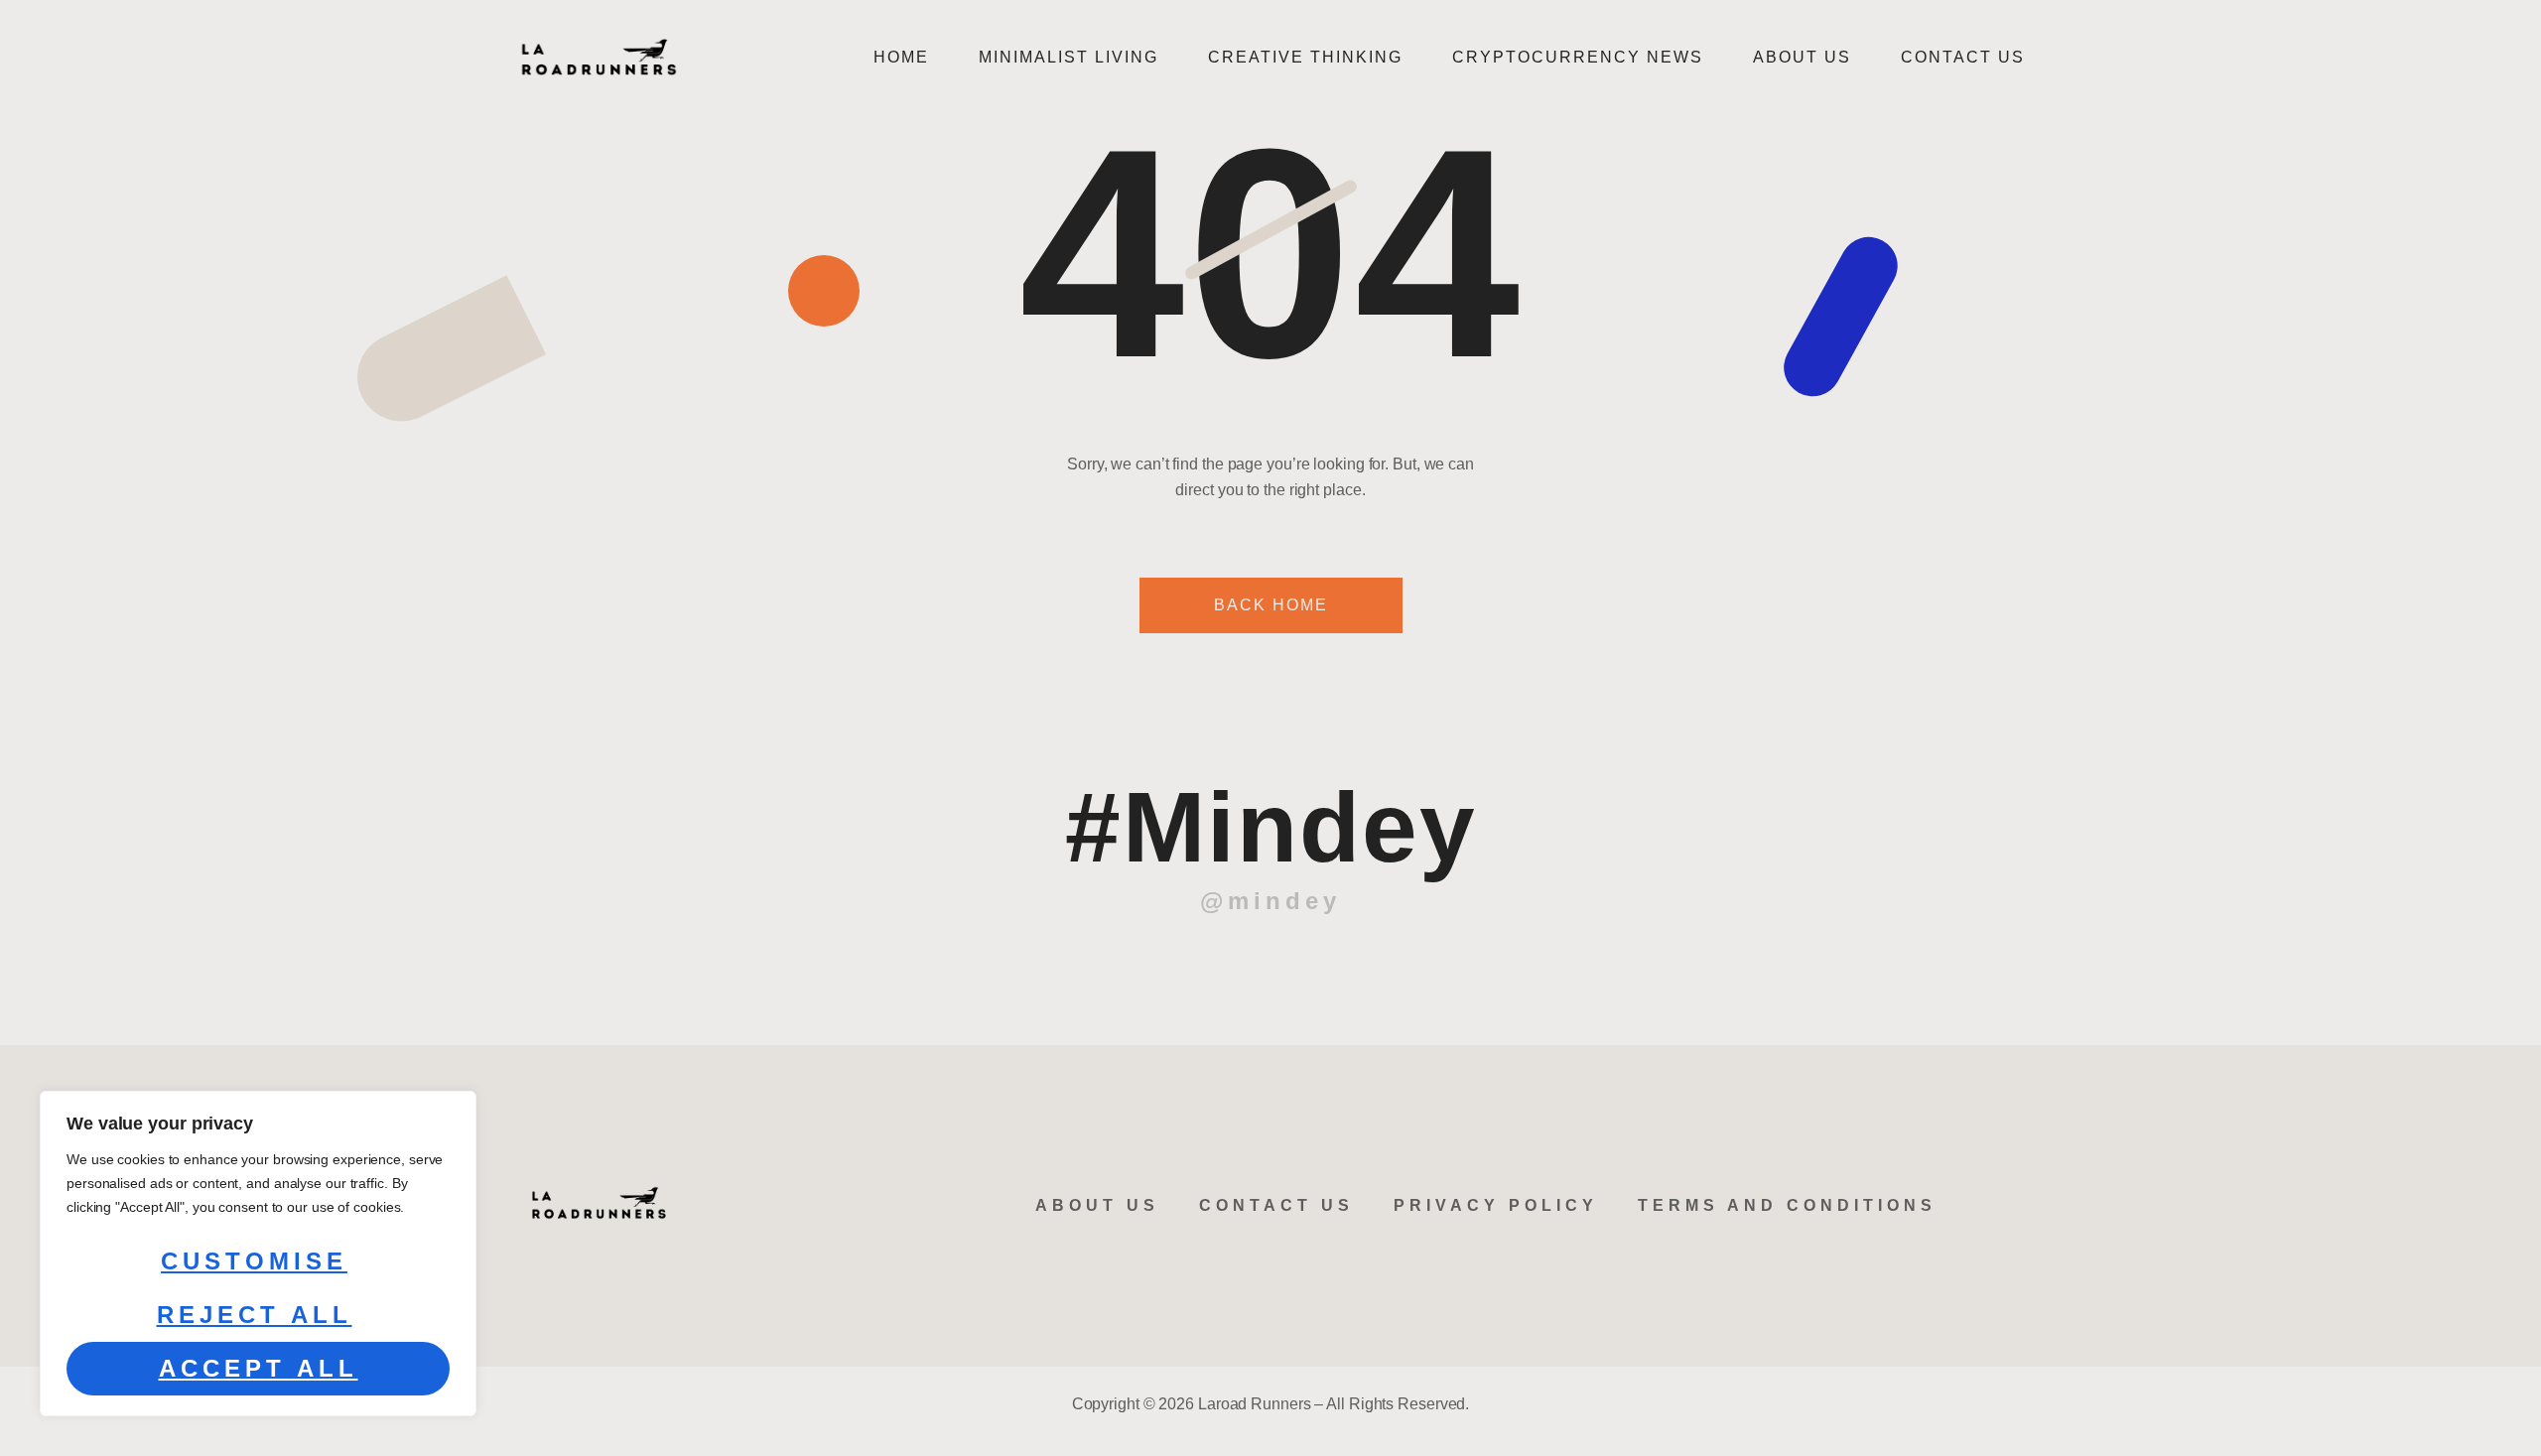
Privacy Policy (1496, 1205)
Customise (254, 1261)
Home (901, 57)
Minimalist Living (1069, 57)
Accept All (259, 1368)
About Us (1802, 57)
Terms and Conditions (1787, 1205)
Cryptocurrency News (1578, 57)
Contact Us (1963, 57)
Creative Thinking (1305, 57)
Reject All (255, 1315)
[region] (258, 1254)
